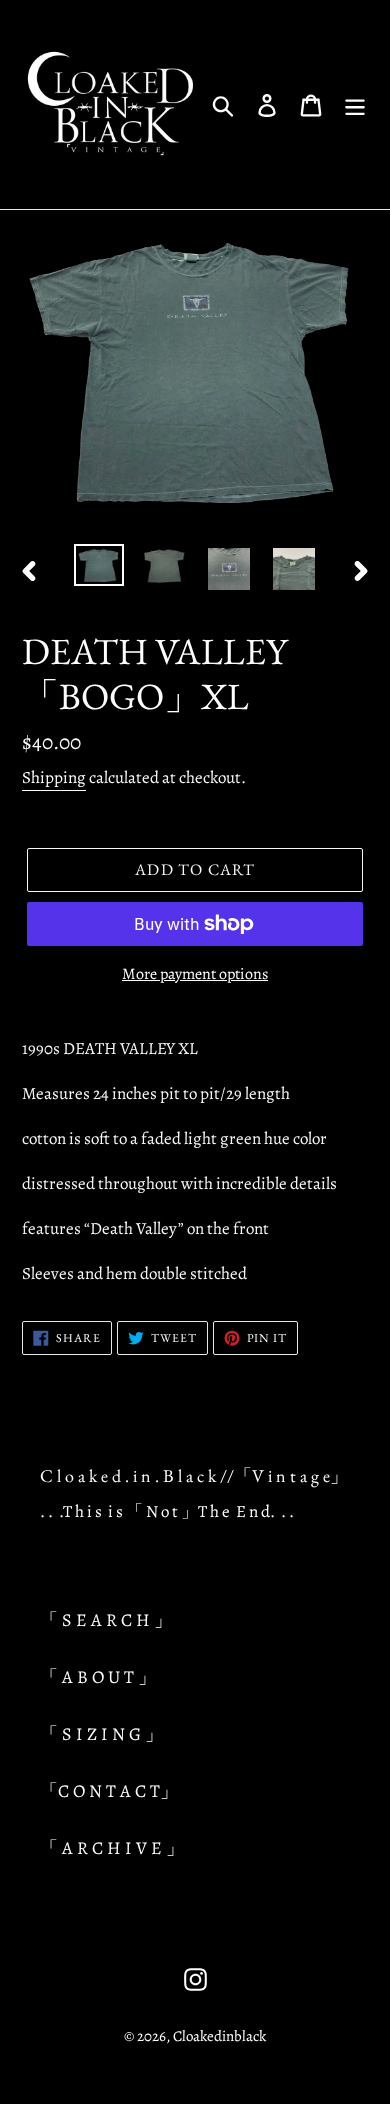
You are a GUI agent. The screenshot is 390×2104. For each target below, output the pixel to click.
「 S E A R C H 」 (106, 1620)
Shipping (54, 777)
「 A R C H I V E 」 (112, 1848)
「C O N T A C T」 (109, 1791)
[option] (99, 566)
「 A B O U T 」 (98, 1677)
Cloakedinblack (219, 2036)
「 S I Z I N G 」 (101, 1734)
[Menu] (355, 104)
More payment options (195, 974)
